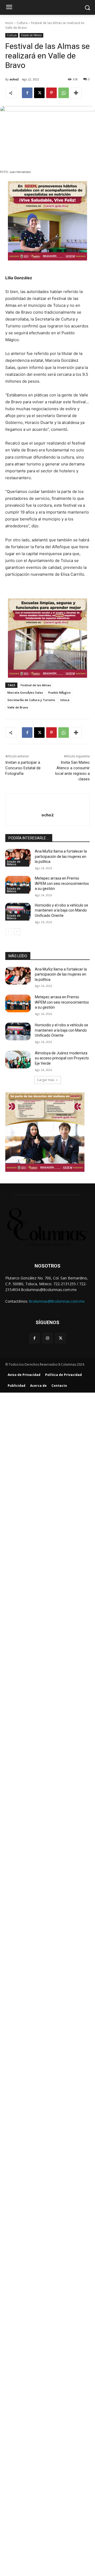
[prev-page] (9, 932)
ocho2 (14, 79)
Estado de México (31, 35)
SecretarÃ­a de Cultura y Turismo (31, 700)
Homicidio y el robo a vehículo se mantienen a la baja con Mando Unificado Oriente (61, 910)
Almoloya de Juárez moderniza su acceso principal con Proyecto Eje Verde (62, 1058)
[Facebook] (27, 93)
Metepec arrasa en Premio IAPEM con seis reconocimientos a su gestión (62, 883)
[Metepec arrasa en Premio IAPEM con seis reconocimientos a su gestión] (18, 885)
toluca (65, 700)
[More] (76, 93)
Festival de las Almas (36, 685)
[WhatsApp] (64, 93)
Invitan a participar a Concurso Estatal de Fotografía (23, 768)
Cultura (22, 23)
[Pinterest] (51, 93)
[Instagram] (47, 1338)
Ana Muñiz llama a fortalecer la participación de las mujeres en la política (61, 856)
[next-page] (17, 932)
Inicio (9, 23)
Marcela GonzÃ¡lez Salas (25, 692)
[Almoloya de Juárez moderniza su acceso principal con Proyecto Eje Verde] (18, 1060)
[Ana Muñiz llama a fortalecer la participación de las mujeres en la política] (18, 858)
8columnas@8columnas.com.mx (57, 1301)
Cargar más (46, 1080)
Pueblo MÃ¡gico (60, 692)
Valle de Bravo (18, 707)
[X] (39, 93)
